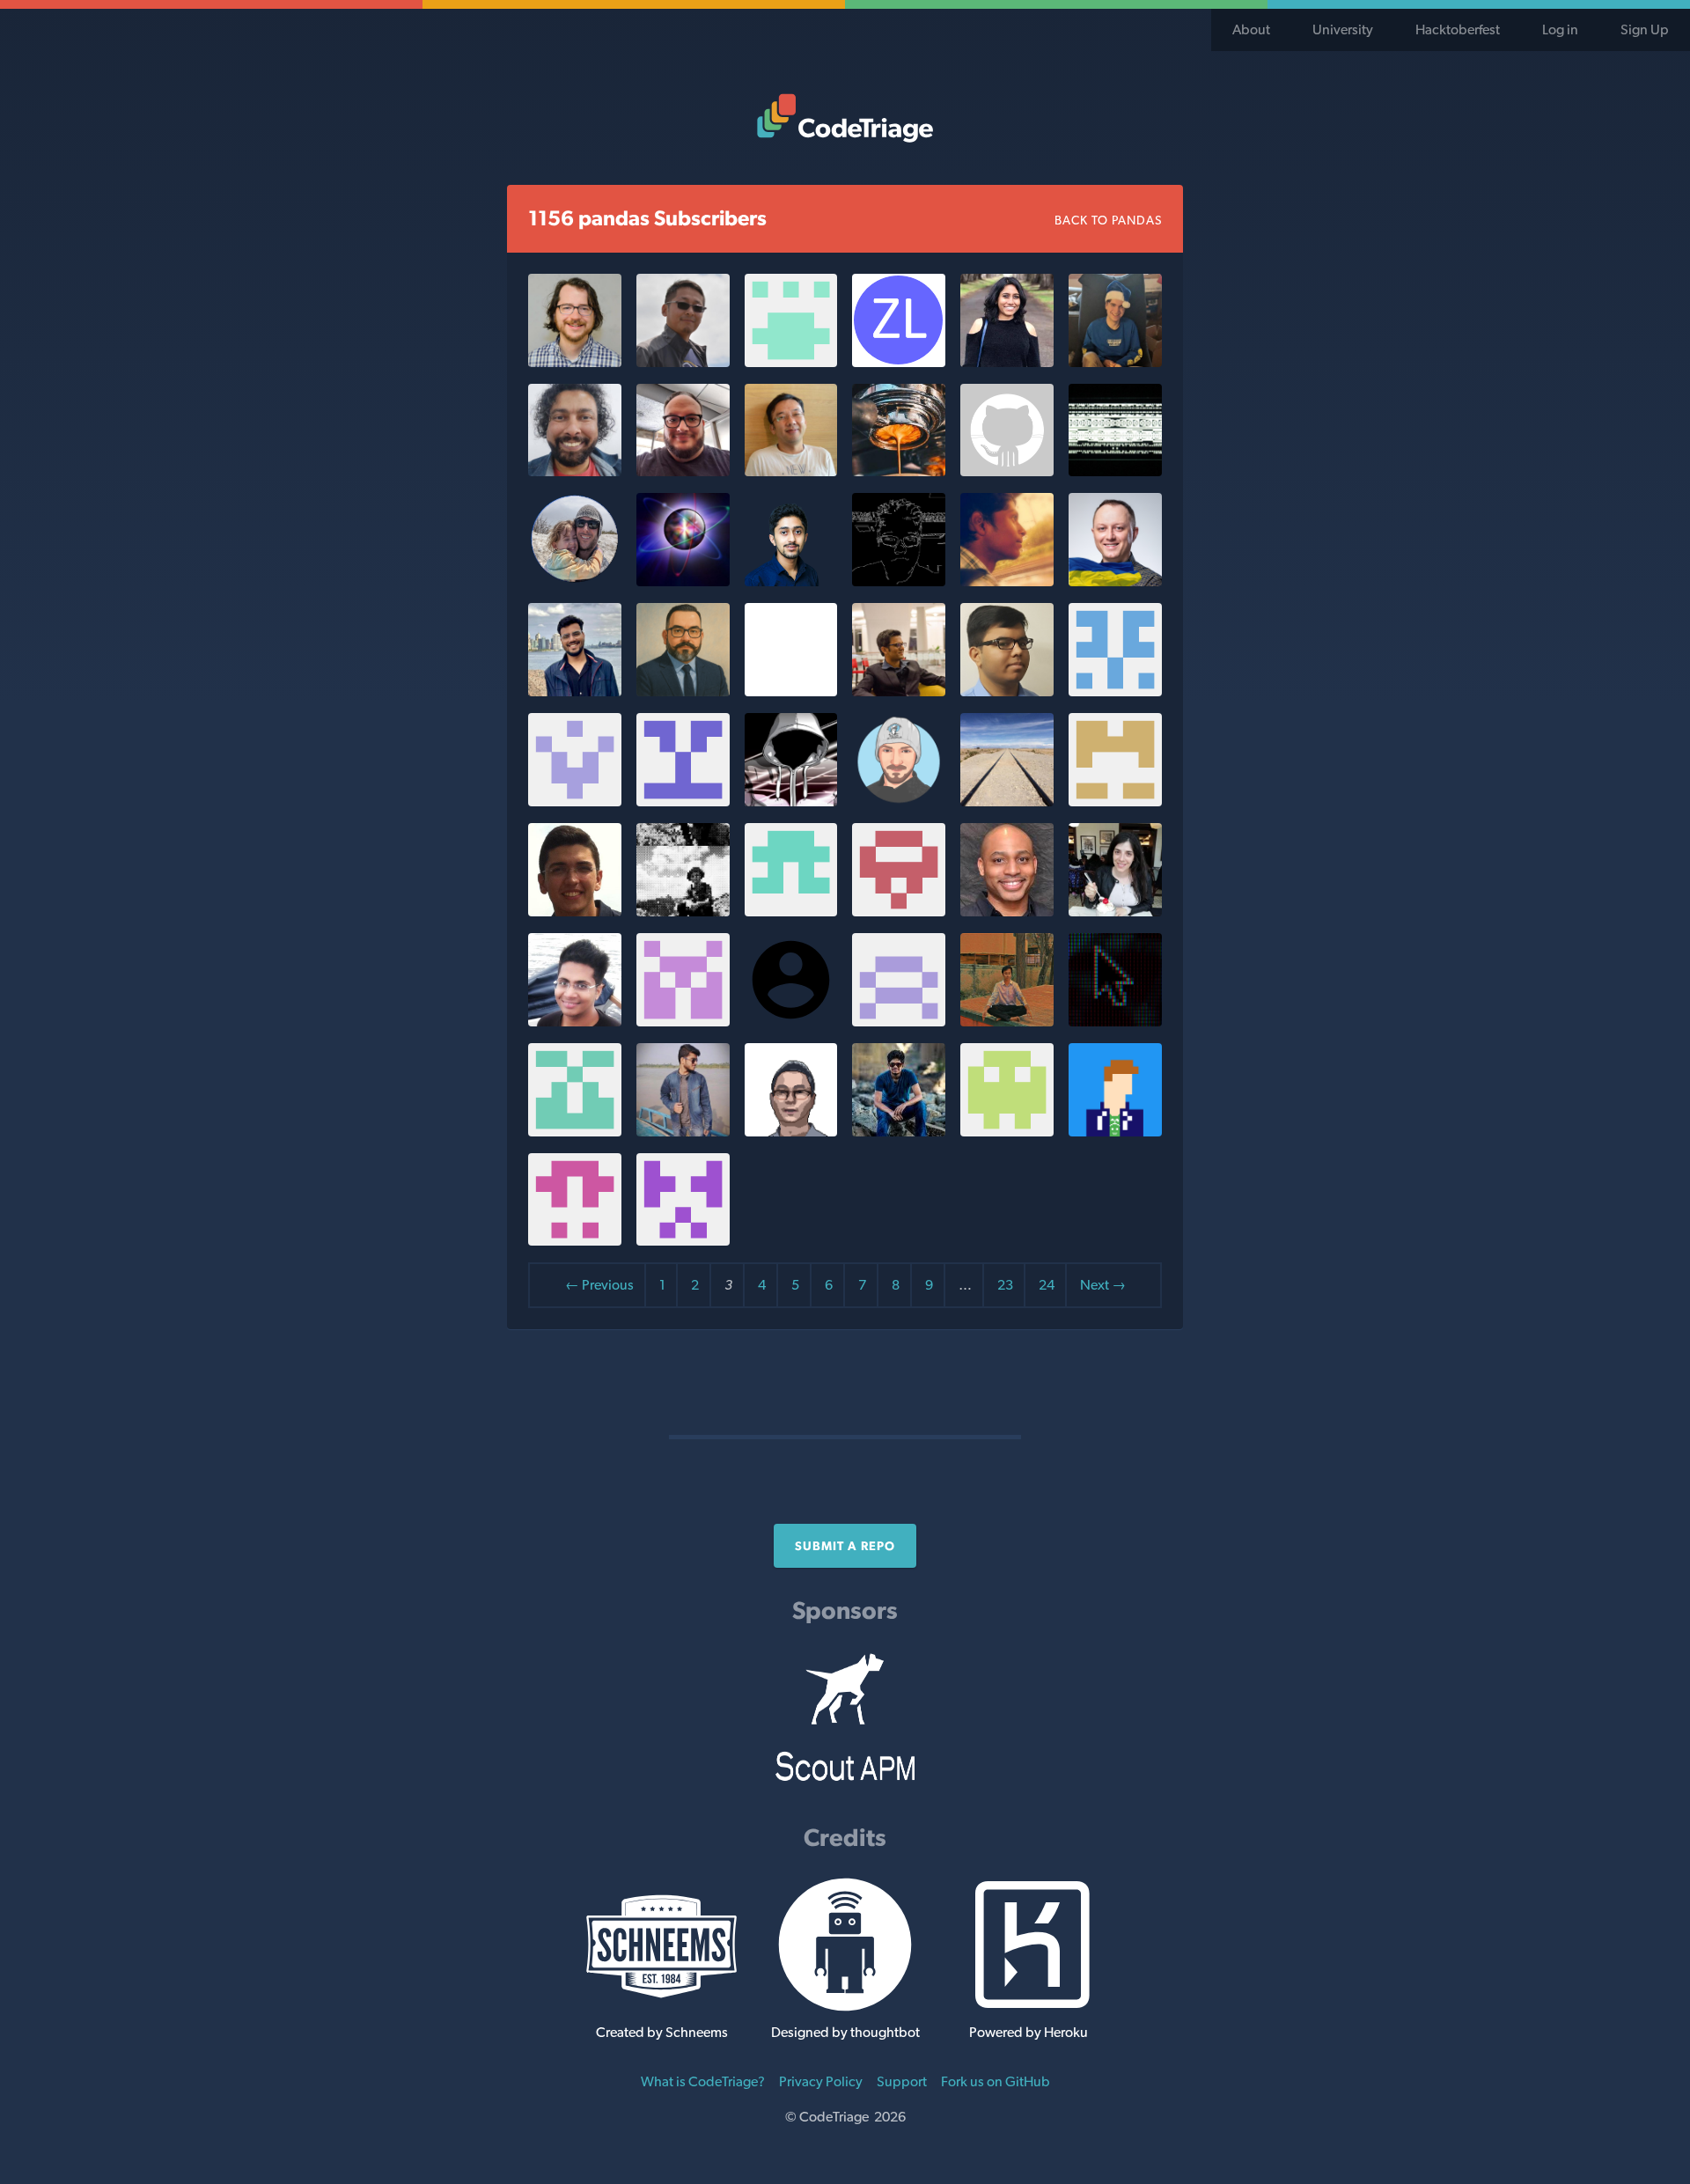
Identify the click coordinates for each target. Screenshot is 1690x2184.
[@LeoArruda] (683, 691)
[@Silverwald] (791, 362)
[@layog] (683, 1241)
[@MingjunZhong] (791, 1132)
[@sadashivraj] (899, 1022)
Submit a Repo (845, 1546)
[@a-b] (1115, 581)
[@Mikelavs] (683, 471)
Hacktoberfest (1458, 29)
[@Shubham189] (683, 1132)
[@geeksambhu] (791, 581)
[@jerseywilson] (1007, 912)
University (1343, 29)
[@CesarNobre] (575, 912)
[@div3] (1007, 1132)
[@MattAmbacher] (575, 1241)
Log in (1560, 29)
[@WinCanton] (899, 581)
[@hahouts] (1007, 471)
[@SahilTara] (1007, 691)
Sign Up (1645, 29)
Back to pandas (1108, 220)
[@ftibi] (791, 912)
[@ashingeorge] (1115, 802)
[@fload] (575, 581)
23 (1005, 1285)
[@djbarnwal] (575, 691)
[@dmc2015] (791, 802)
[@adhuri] (899, 691)
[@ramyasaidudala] (1115, 691)
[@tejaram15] (899, 1132)
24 (1047, 1285)
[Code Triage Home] (845, 118)
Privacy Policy (821, 2081)
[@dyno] (683, 362)
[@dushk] (575, 1132)
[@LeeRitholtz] (899, 471)
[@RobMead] (1007, 802)
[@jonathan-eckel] (575, 362)
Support (902, 2081)
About (1251, 29)
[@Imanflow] (575, 802)
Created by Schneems (662, 2032)
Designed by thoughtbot (845, 2032)
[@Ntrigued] (1115, 1022)
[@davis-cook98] (1115, 362)
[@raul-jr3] (1007, 1022)
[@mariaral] (1115, 912)
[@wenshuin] (683, 1022)
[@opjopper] (899, 912)
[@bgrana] (683, 581)
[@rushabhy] (1007, 581)
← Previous (599, 1285)
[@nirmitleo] (575, 1022)
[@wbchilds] (683, 912)
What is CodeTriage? (703, 2081)
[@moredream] (791, 471)
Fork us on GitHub (996, 2081)
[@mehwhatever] (791, 691)
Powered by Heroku (1029, 2032)
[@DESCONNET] (683, 802)
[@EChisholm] (1115, 1132)
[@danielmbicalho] (575, 471)
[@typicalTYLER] (1115, 471)
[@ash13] (1007, 362)
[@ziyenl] (899, 362)
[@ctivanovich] (899, 802)
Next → (1103, 1285)
